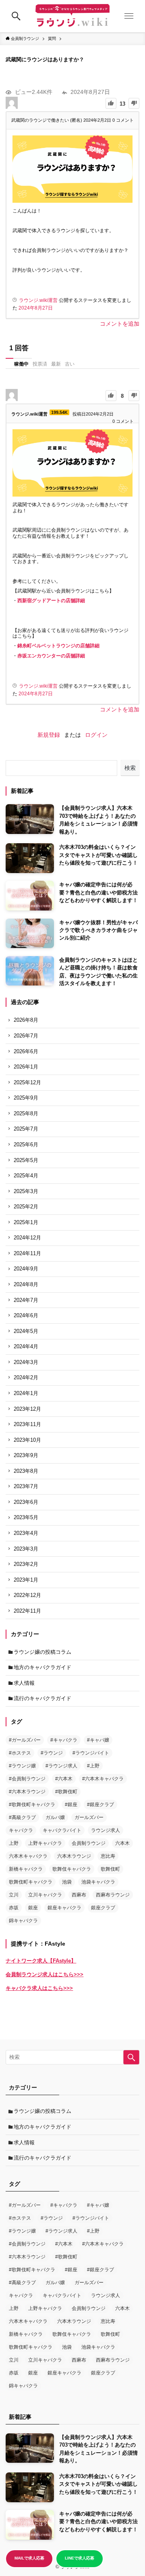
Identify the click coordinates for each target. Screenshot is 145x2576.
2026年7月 (26, 1036)
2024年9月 (26, 1269)
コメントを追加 (120, 324)
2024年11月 (27, 1253)
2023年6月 (26, 1502)
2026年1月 (26, 1067)
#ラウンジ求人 (61, 1766)
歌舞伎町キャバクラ (31, 1882)
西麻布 (79, 1895)
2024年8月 (26, 1284)
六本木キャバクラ (28, 1856)
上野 (14, 1843)
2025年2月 (26, 1207)
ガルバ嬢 (55, 1817)
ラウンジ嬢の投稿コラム (42, 1652)
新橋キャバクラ (26, 1869)
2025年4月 (26, 1176)
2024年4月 (26, 1346)
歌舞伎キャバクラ (72, 1869)
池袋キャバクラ (98, 1882)
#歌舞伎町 (66, 1792)
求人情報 (24, 1683)
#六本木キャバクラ (103, 1779)
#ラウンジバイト (91, 1753)
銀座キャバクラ (64, 1908)
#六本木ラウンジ (27, 1792)
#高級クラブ (22, 1817)
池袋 (67, 1882)
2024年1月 (26, 1393)
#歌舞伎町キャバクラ (32, 1805)
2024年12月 (27, 1238)
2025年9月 (26, 1098)
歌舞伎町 (110, 1869)
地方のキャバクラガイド (42, 1667)
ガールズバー (89, 1817)
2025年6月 (26, 1145)
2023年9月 (26, 1455)
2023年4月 (26, 1533)
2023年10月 (27, 1440)
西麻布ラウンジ (113, 1895)
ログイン (96, 735)
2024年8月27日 (36, 308)
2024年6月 (26, 1315)
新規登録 (49, 735)
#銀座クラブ (100, 1805)
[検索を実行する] (131, 2057)
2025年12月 (27, 1082)
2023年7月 (26, 1486)
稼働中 (21, 364)
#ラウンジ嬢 (22, 1766)
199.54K (59, 412)
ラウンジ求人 (106, 1830)
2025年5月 (26, 1160)
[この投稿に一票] (111, 103)
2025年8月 (26, 1113)
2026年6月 (26, 1051)
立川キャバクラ (45, 1895)
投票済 (40, 364)
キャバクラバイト (62, 1830)
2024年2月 (26, 1377)
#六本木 (64, 1779)
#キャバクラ (64, 1740)
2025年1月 (26, 1222)
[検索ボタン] (16, 16)
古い (70, 364)
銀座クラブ (103, 1908)
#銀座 (71, 1805)
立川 (14, 1895)
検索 (130, 768)
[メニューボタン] (129, 16)
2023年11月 (27, 1424)
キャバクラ (21, 1830)
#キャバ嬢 (98, 1740)
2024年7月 (26, 1300)
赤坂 (14, 1908)
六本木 (122, 1843)
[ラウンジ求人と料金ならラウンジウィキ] (72, 16)
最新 (56, 364)
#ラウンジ (52, 1753)
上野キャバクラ (45, 1843)
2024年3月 (26, 1362)
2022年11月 (27, 1611)
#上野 (93, 1766)
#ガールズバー (25, 1740)
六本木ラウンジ (74, 1856)
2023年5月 (26, 1517)
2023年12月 (27, 1409)
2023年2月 (26, 1564)
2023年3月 (26, 1549)
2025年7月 (26, 1129)
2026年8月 (26, 1020)
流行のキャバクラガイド (42, 1698)
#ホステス (20, 1753)
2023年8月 (26, 1471)
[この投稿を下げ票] (134, 103)
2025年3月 (26, 1191)
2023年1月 (26, 1580)
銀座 (33, 1908)
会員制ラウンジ (89, 1843)
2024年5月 (26, 1331)
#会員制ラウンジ (27, 1779)
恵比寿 (108, 1856)
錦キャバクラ (23, 1921)
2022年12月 (27, 1595)
